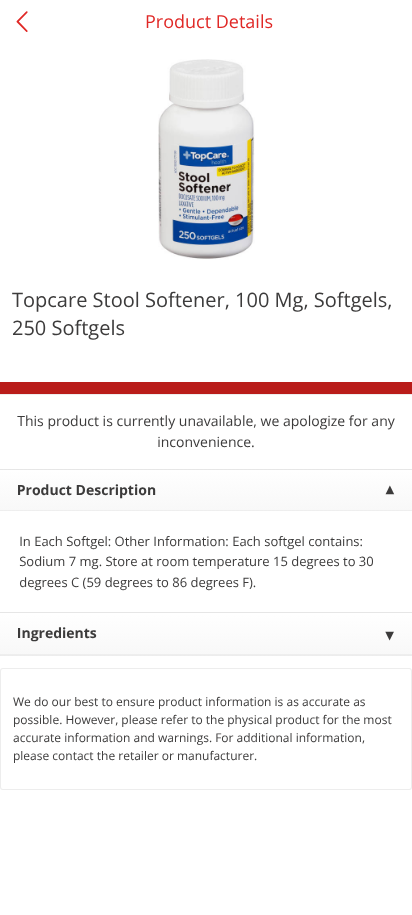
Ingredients (57, 633)
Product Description (86, 490)
